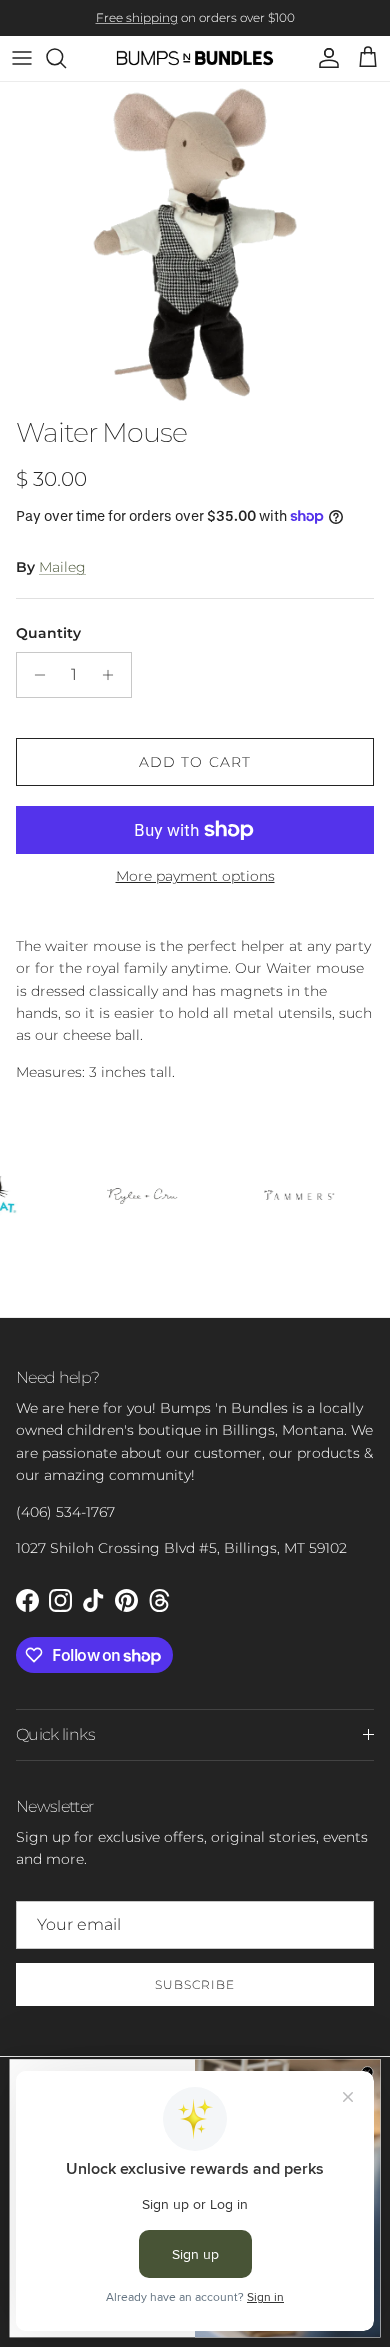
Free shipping (137, 17)
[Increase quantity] (113, 675)
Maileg (62, 567)
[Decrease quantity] (34, 675)
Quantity (48, 633)
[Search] (66, 58)
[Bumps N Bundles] (195, 58)
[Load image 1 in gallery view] (195, 244)
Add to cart (195, 762)
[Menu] (22, 58)
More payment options (195, 876)
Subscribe (195, 1984)
